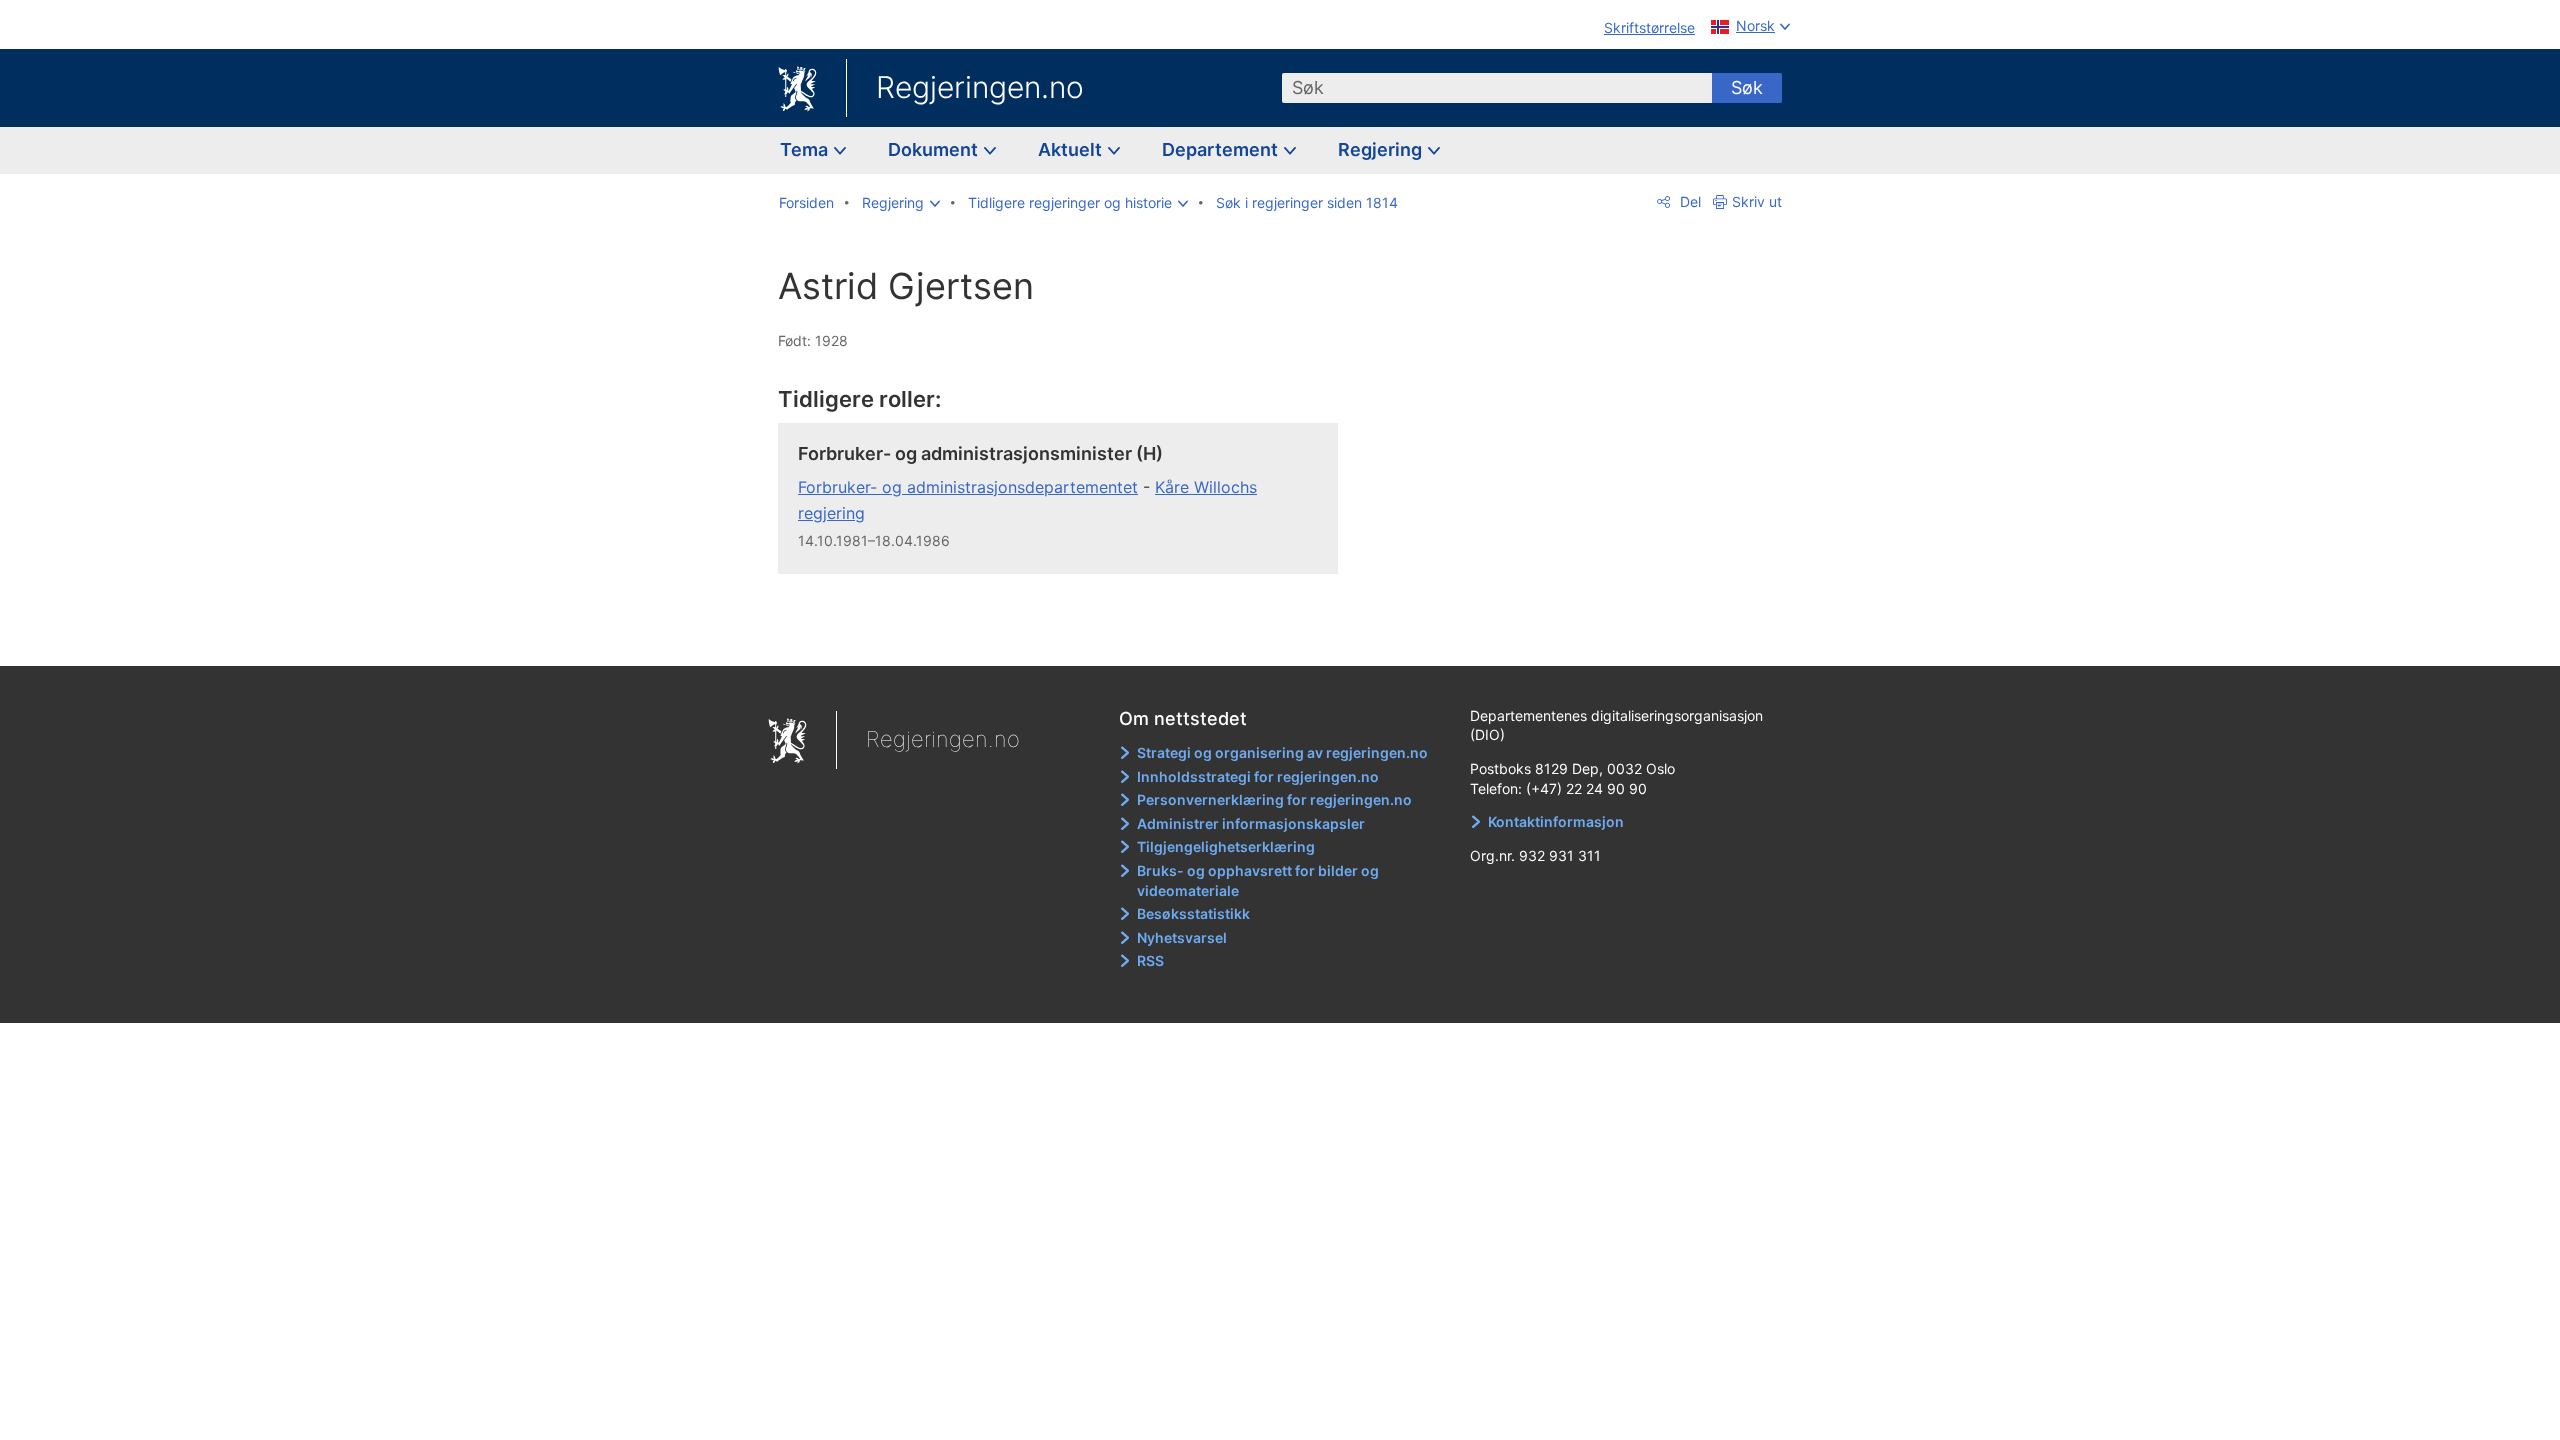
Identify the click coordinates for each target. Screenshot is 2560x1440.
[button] (901, 203)
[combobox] (1497, 88)
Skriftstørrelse (1649, 27)
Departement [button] (1222, 149)
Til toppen (1068, 636)
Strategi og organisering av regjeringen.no (1282, 752)
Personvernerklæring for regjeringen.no (1274, 799)
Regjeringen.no (980, 87)
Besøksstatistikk (1193, 913)
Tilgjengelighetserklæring (1226, 846)
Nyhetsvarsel (1182, 937)
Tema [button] (806, 149)
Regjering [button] (1382, 149)
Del (1688, 201)
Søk (1747, 87)
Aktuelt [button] (1072, 149)
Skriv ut (1757, 201)
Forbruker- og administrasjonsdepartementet (968, 487)
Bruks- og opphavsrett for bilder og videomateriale (1258, 880)
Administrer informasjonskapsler (1251, 823)
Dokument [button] (935, 149)
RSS (1150, 960)
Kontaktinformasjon (1556, 821)
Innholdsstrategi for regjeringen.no (1258, 776)
